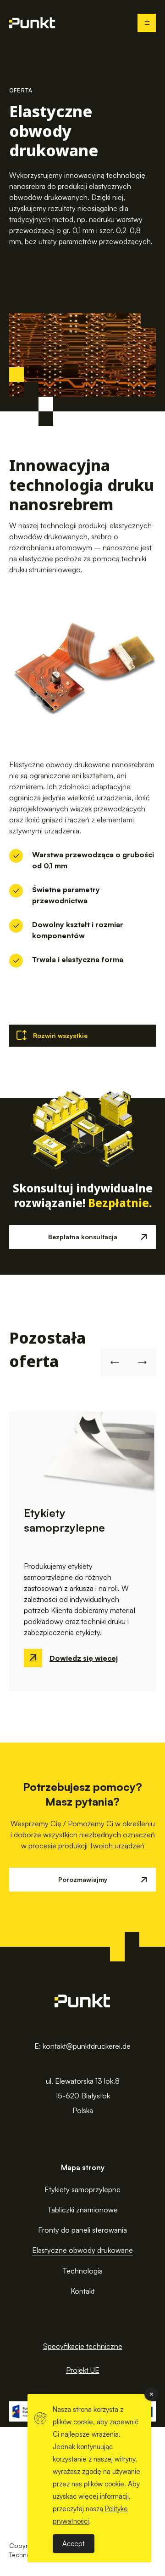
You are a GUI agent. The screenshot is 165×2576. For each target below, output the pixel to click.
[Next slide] (142, 1362)
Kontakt (83, 2291)
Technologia (83, 2271)
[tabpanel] (82, 1551)
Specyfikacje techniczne (83, 2346)
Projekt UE (83, 2370)
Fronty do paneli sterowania (82, 2230)
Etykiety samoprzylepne (82, 2189)
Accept (74, 2544)
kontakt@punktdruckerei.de (87, 2046)
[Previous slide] (115, 1362)
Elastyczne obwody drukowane (82, 2250)
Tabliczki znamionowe (83, 2210)
